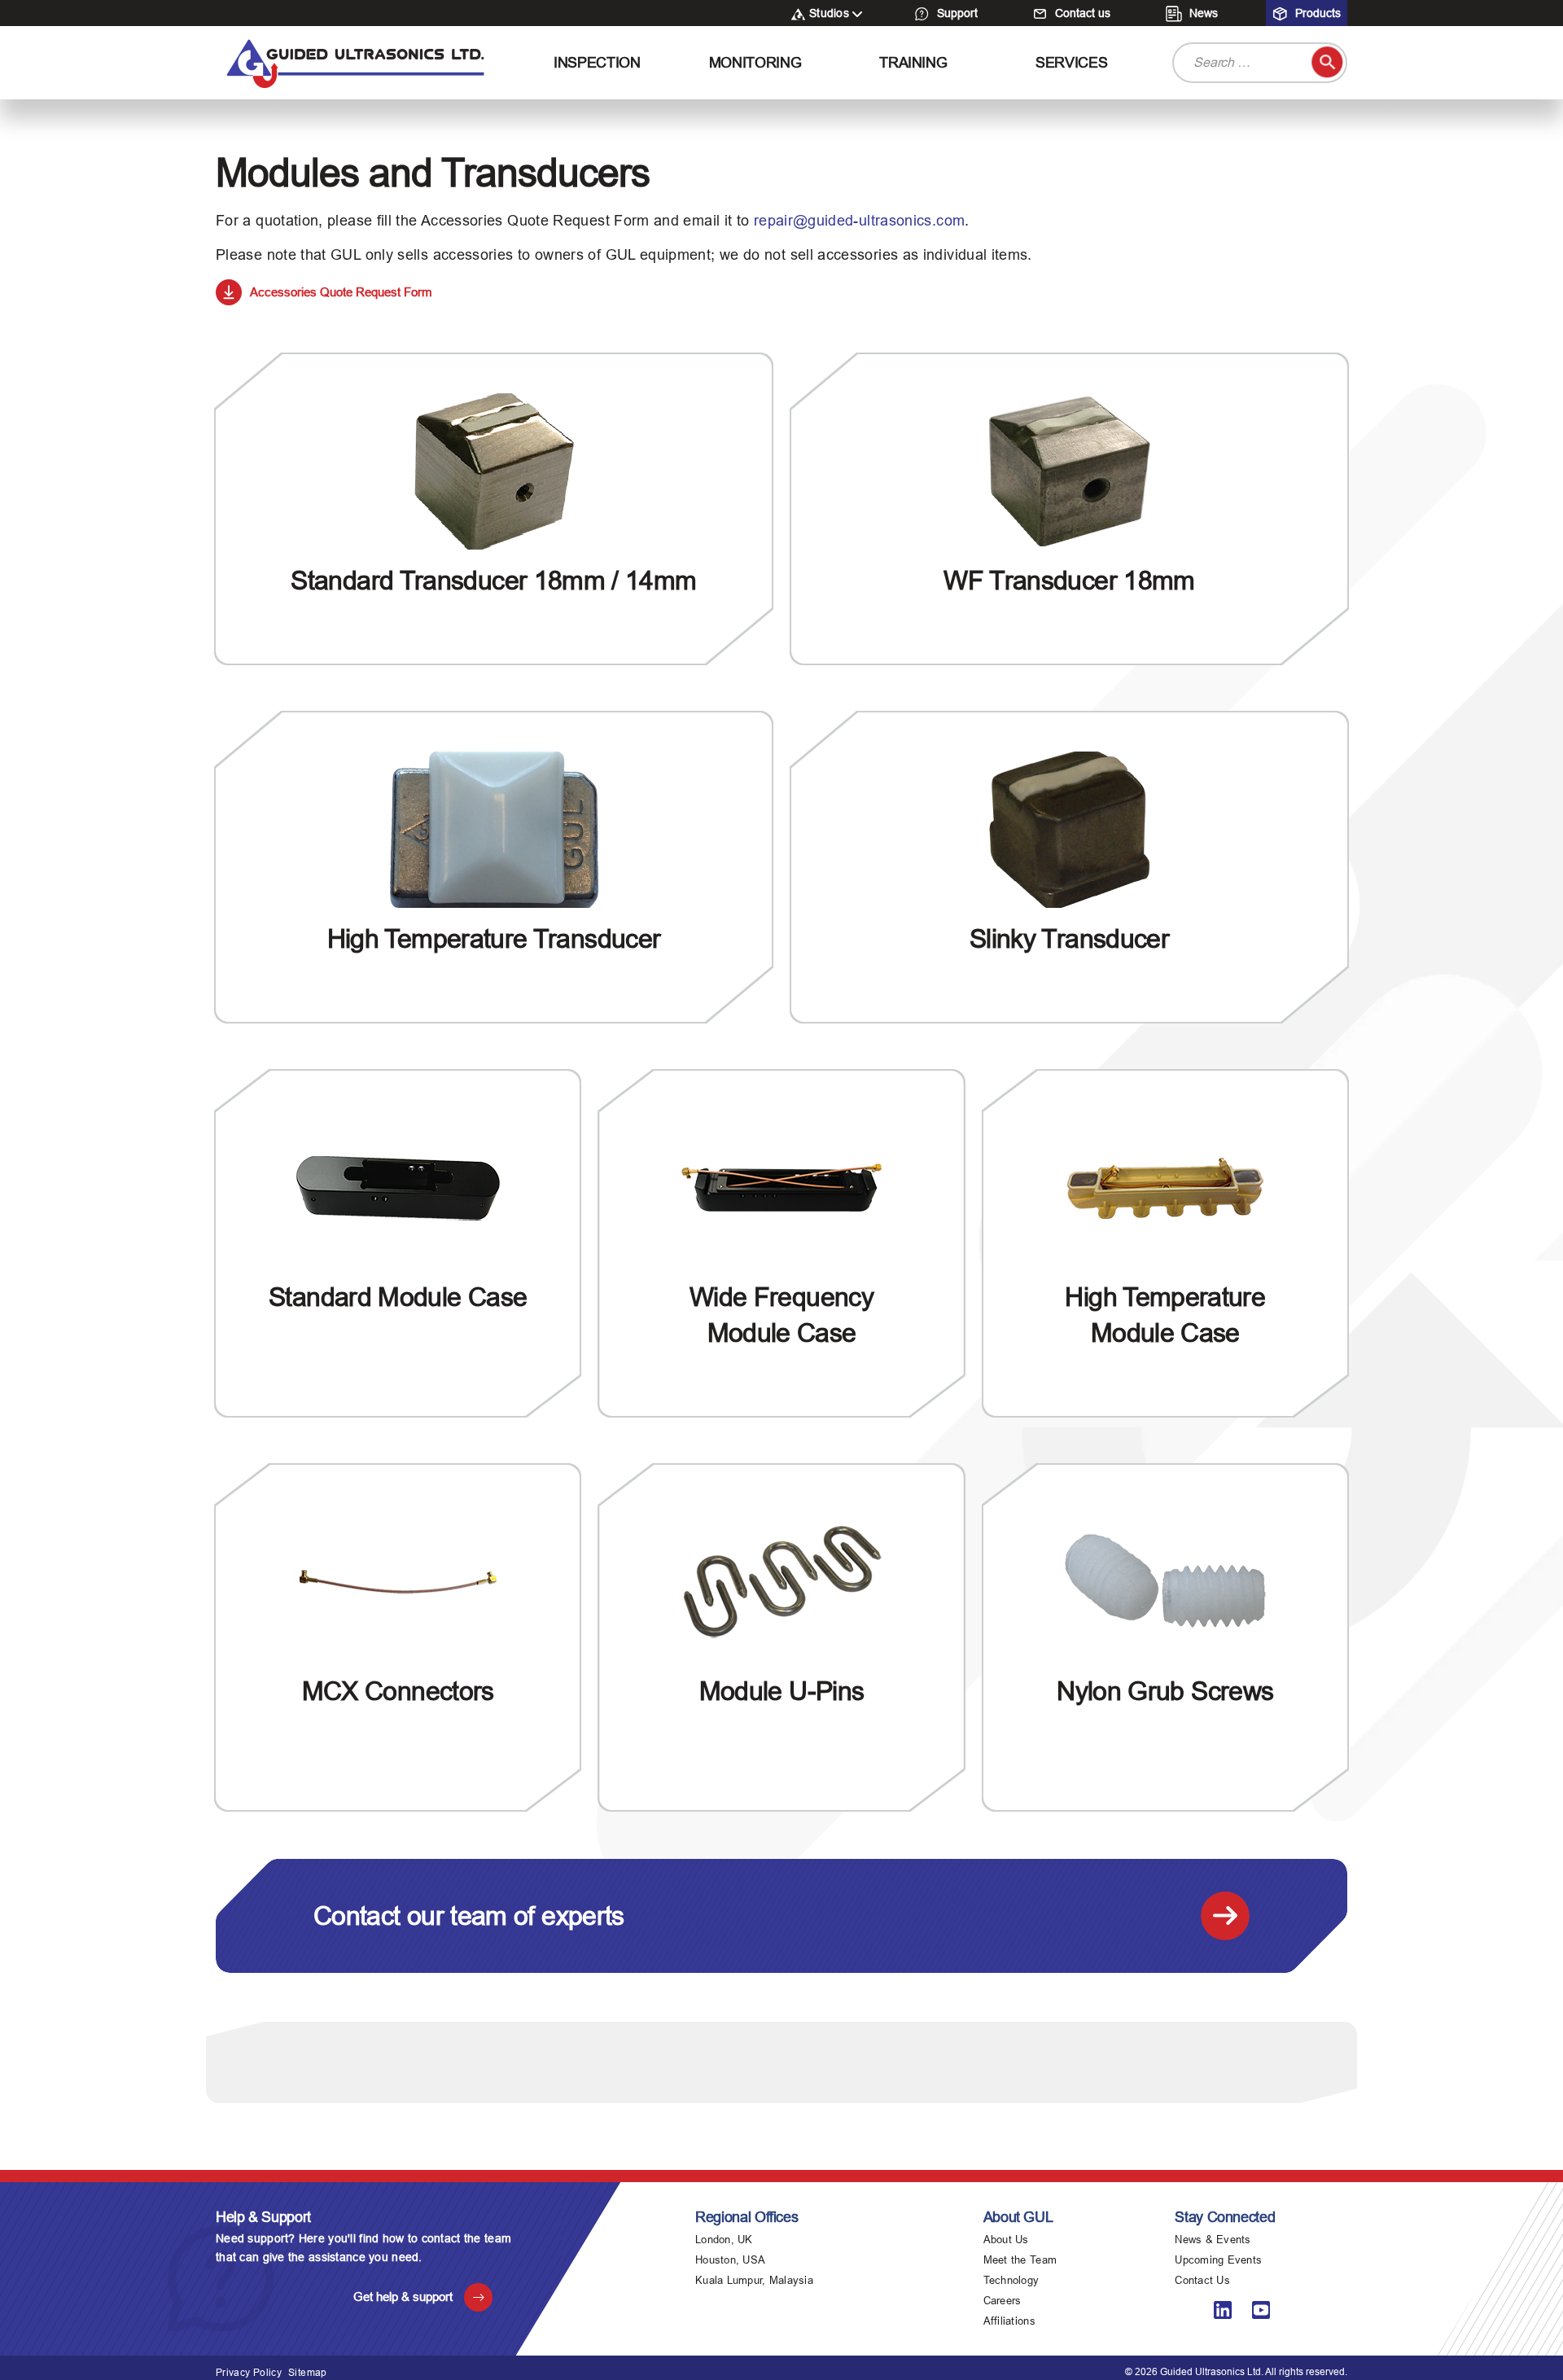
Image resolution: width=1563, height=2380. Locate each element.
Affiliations (1009, 2321)
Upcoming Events (1218, 2260)
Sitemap (308, 2373)
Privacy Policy (249, 2373)
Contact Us (1202, 2280)
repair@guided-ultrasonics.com (859, 221)
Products (1316, 13)
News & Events (1213, 2240)
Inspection (597, 63)
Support (956, 13)
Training (913, 63)
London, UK (724, 2240)
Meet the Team (1020, 2260)
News (1202, 13)
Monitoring (755, 63)
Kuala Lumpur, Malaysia (754, 2280)
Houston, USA (730, 2260)
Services (1071, 63)
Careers (1003, 2301)
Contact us (1081, 13)
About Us (1006, 2240)
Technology (1011, 2280)
